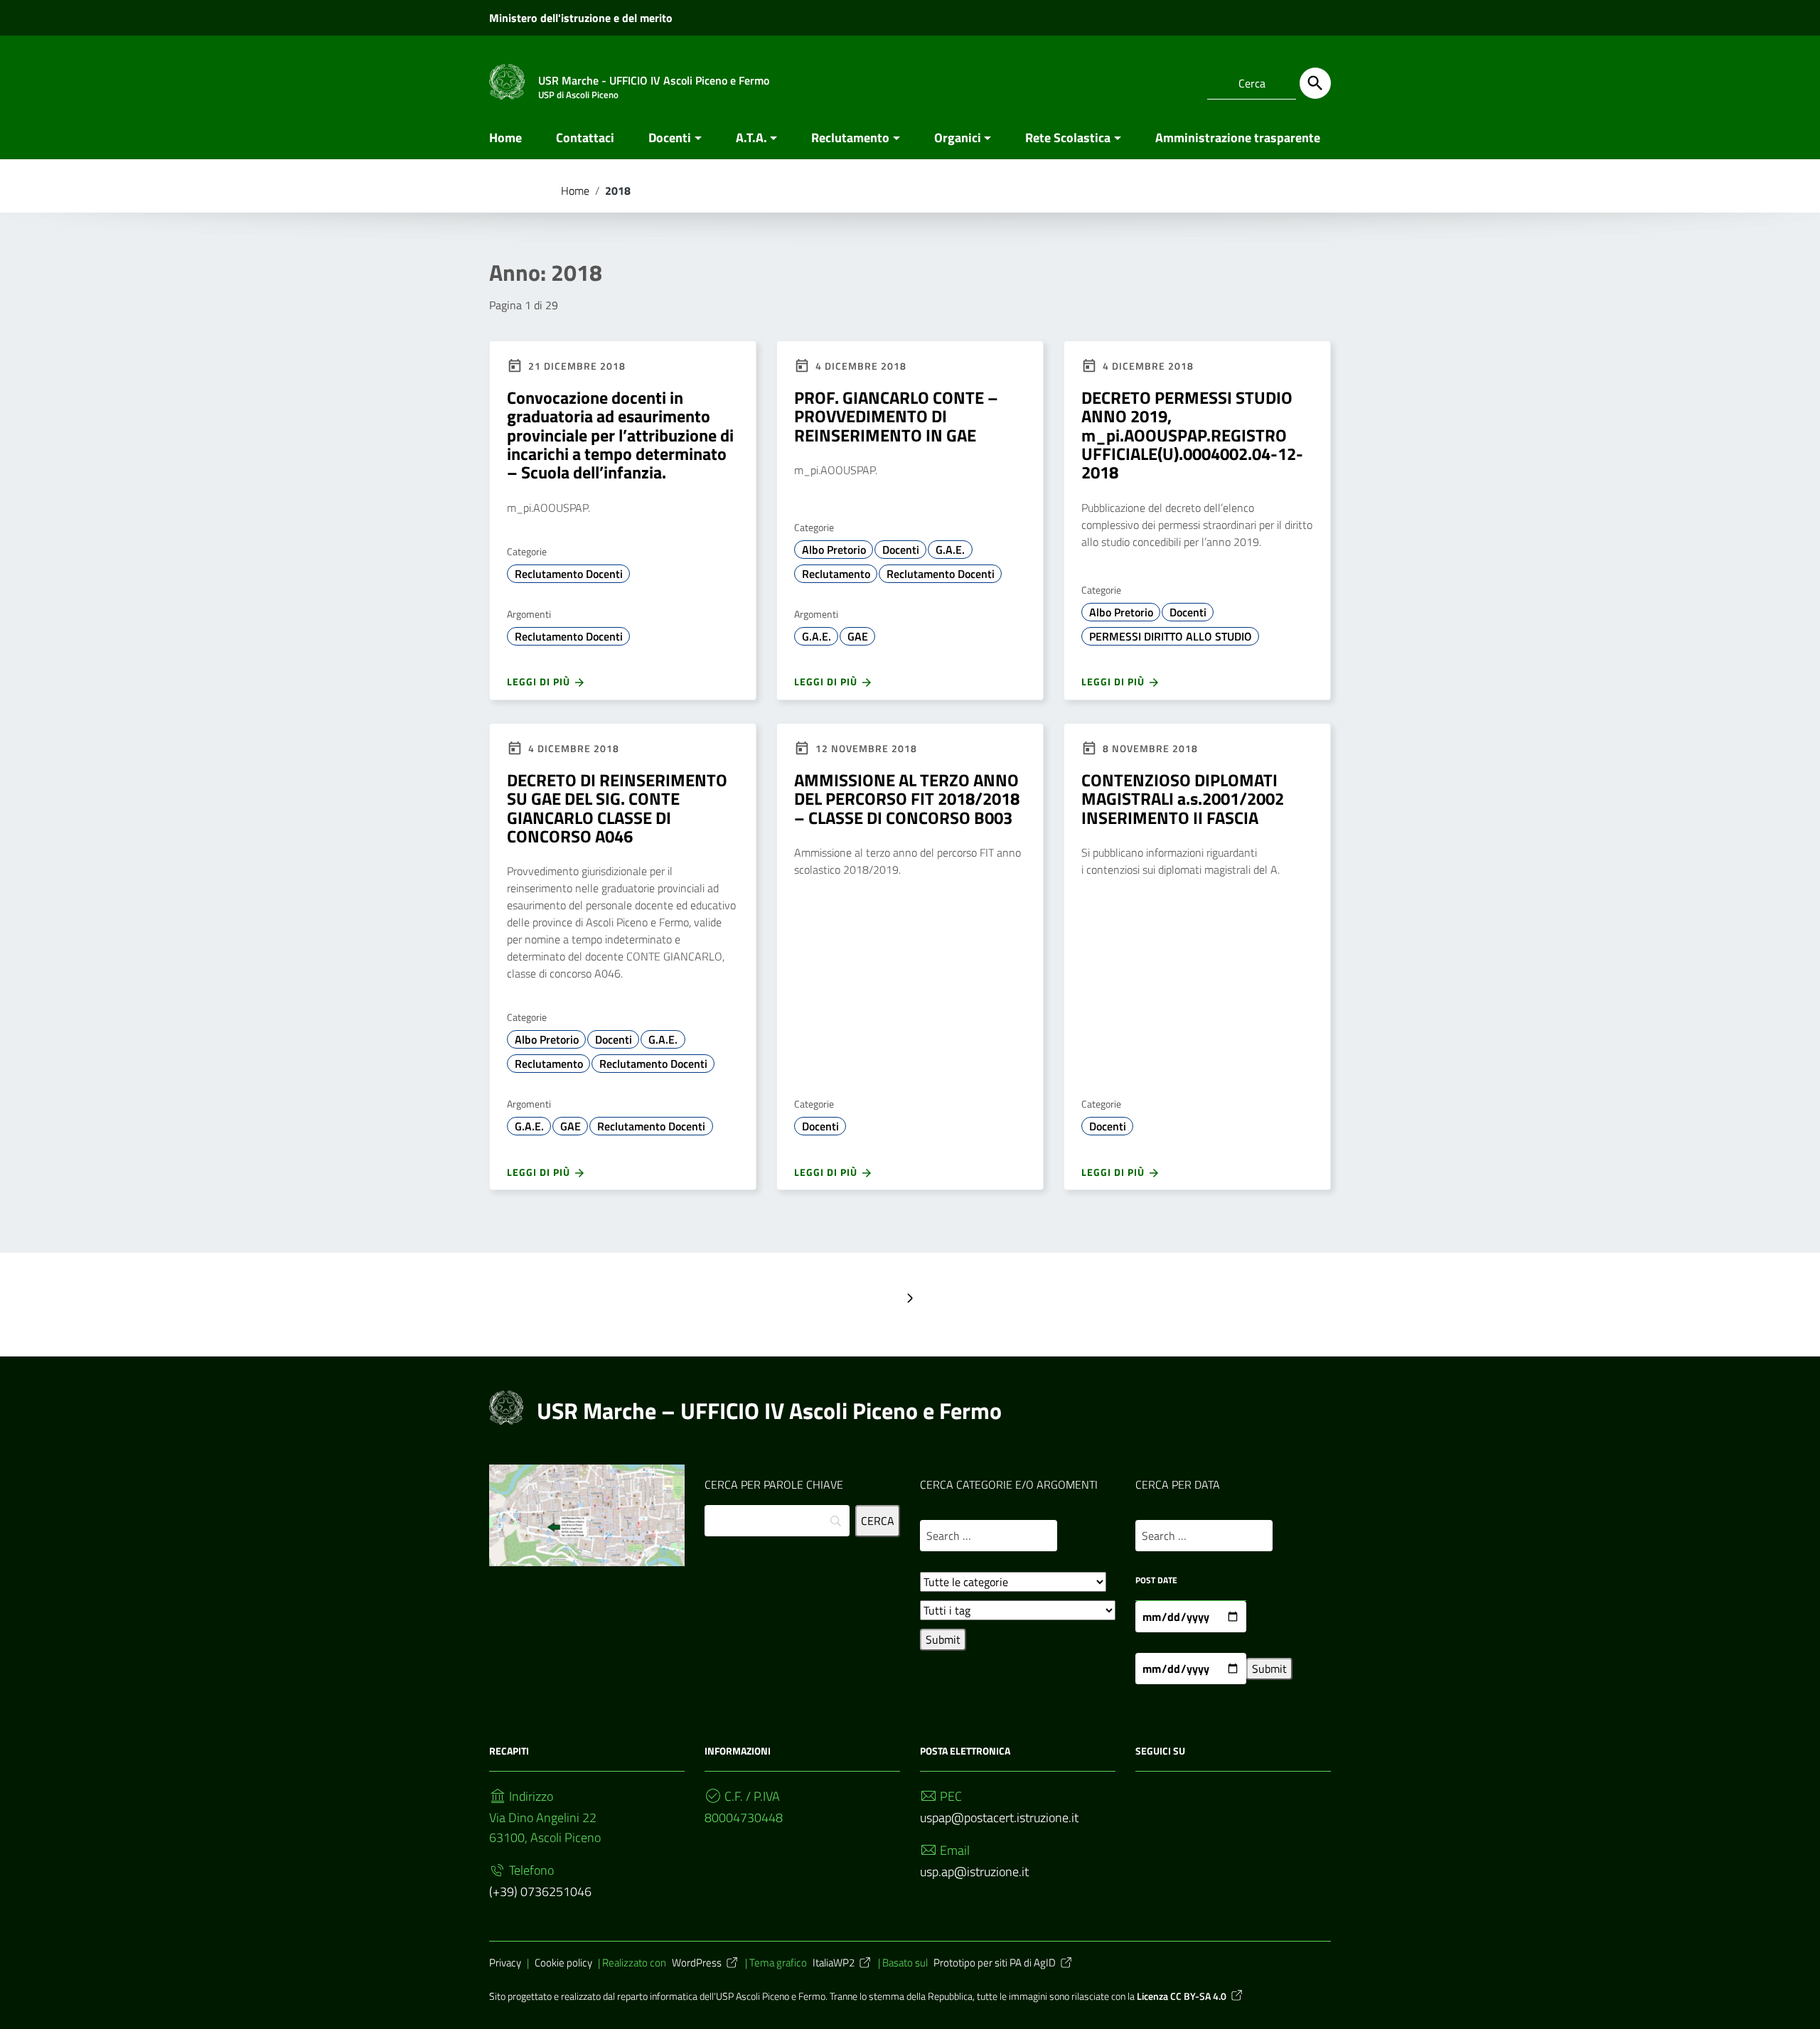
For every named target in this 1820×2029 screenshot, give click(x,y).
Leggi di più (540, 681)
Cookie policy (563, 1963)
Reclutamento (850, 138)
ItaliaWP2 (834, 1963)
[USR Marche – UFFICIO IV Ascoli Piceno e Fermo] (507, 81)
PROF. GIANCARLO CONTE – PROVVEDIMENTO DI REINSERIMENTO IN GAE (896, 416)
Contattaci (585, 138)
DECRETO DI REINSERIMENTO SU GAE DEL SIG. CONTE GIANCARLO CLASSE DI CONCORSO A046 (617, 808)
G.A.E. (950, 550)
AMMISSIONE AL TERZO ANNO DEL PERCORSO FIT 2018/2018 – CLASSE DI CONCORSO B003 (907, 799)
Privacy (505, 1963)
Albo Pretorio (834, 550)
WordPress (697, 1963)
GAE (858, 636)
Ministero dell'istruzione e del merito (581, 18)
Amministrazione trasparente (1238, 138)
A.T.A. (751, 138)
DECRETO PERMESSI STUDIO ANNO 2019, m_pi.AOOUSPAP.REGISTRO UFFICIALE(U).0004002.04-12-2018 (1192, 435)
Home (505, 138)
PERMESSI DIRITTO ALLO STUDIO (1171, 636)
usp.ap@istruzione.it (974, 1872)
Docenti (670, 138)
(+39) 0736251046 (540, 1891)
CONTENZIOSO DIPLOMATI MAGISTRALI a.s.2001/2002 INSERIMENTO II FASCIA (1183, 799)
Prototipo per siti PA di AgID (995, 1963)
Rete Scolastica (1068, 138)
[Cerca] (1315, 83)
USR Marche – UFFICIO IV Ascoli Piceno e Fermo (769, 1410)
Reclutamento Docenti (569, 574)
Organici (958, 138)
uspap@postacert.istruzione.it (999, 1817)
